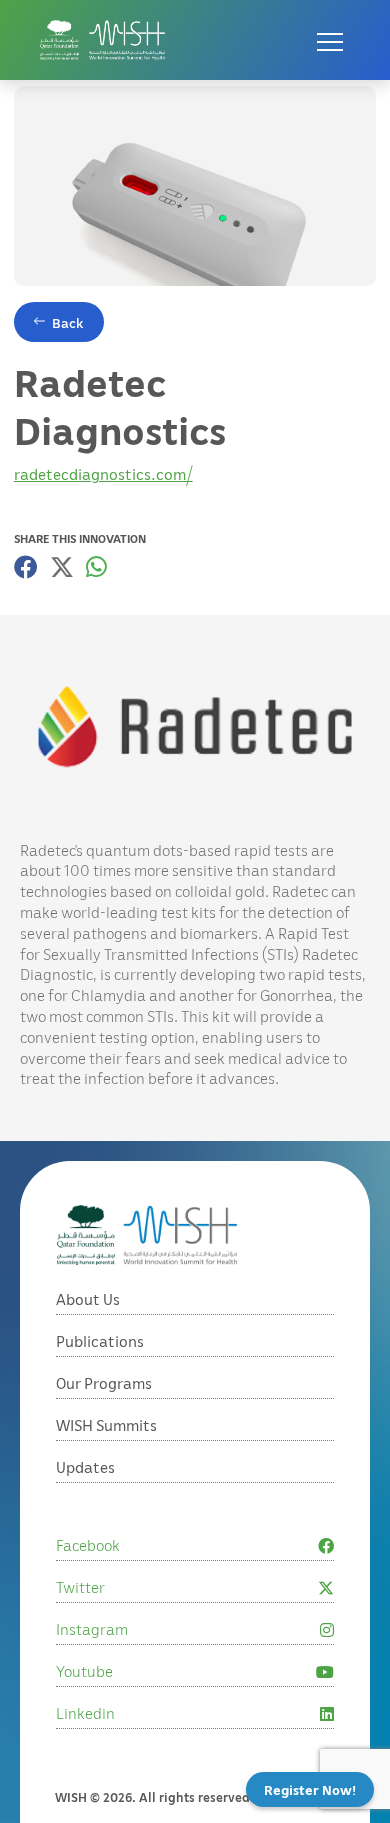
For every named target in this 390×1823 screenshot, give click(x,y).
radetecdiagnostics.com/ (103, 474)
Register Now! (310, 1789)
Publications (100, 1341)
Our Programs (104, 1383)
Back (68, 322)
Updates (85, 1467)
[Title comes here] (102, 40)
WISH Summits (106, 1425)
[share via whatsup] (96, 567)
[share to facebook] (26, 567)
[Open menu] (330, 40)
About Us (88, 1299)
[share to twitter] (62, 567)
